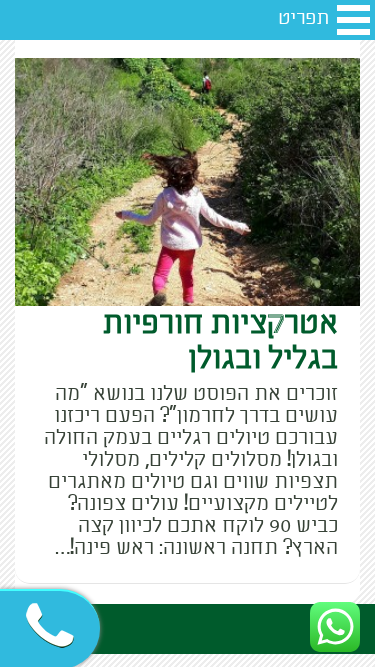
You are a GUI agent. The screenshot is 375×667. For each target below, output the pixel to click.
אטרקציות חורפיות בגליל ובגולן (220, 340)
